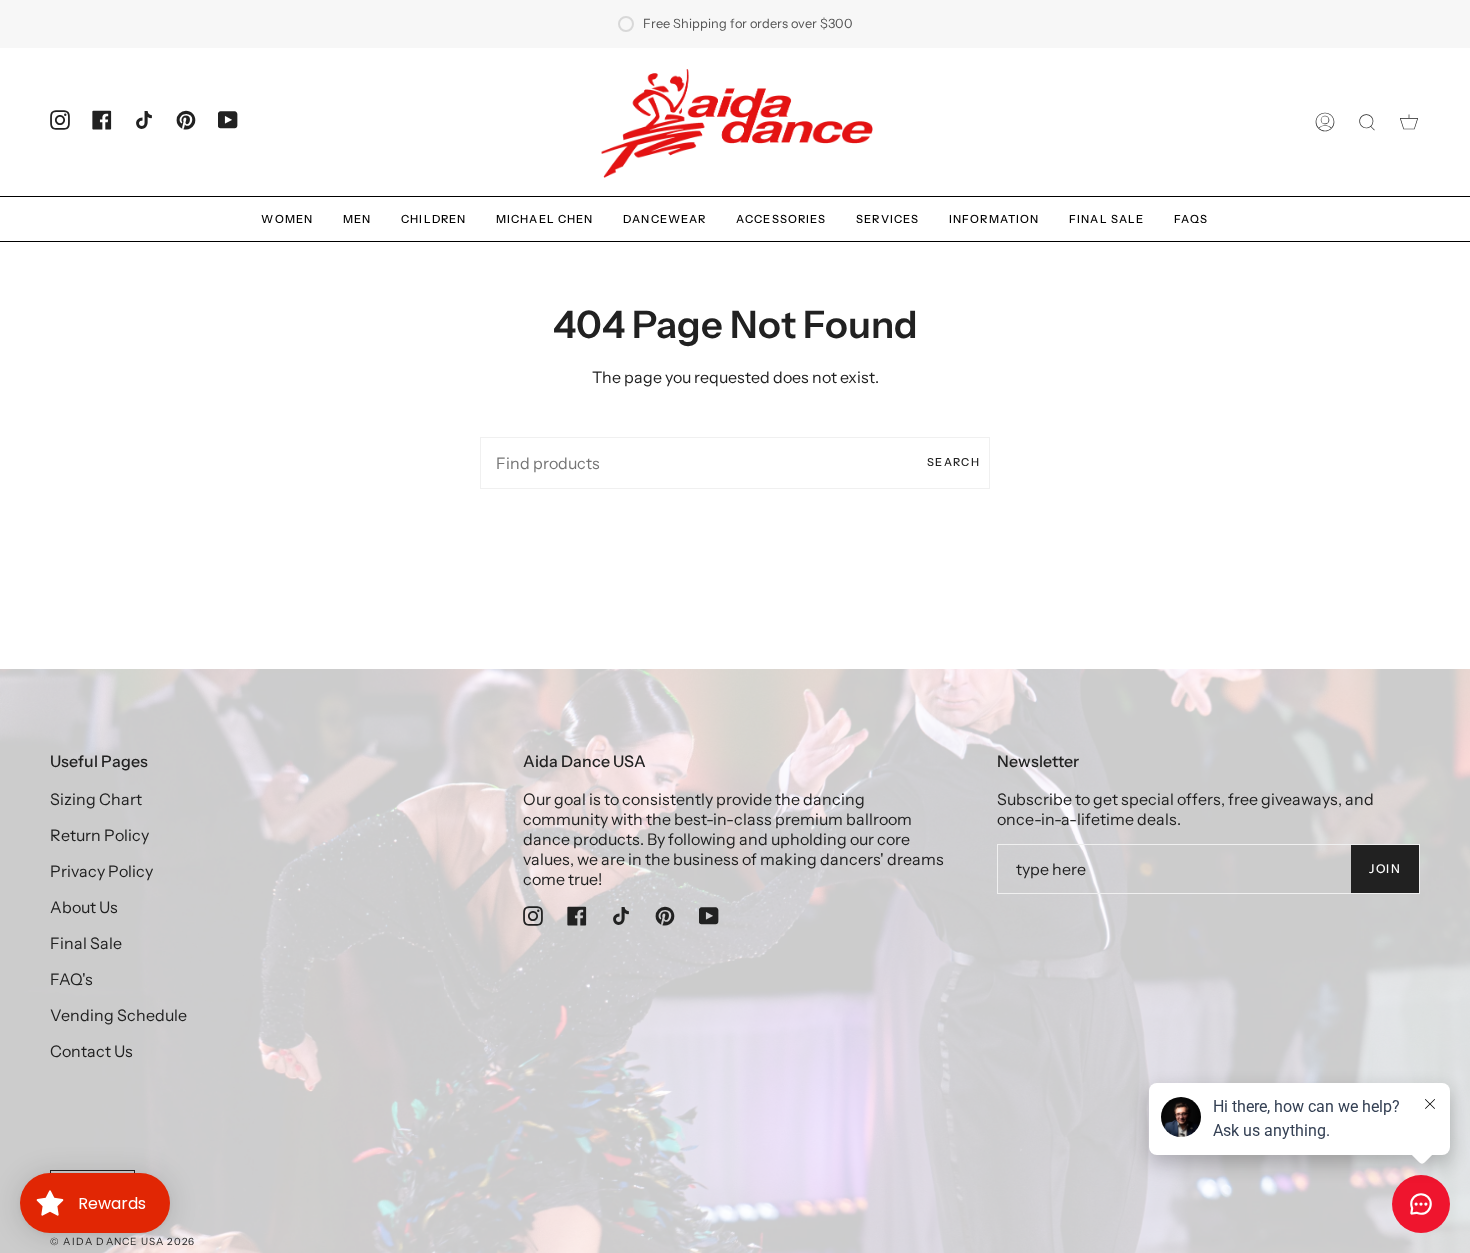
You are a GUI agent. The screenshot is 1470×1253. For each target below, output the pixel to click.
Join (1385, 868)
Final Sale (86, 943)
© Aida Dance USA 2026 (122, 1241)
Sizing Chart (96, 799)
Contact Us (91, 1051)
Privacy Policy (101, 871)
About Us (84, 907)
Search (953, 462)
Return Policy (99, 835)
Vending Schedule (118, 1015)
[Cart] (1409, 122)
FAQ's (71, 979)
